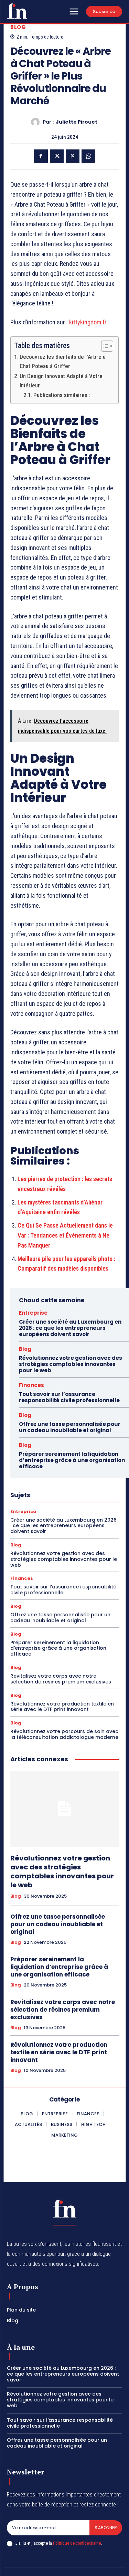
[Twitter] (57, 156)
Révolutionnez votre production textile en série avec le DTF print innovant (62, 1707)
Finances (31, 1385)
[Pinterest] (73, 156)
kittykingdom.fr (88, 322)
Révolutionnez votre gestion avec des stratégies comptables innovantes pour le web (71, 1364)
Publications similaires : (62, 395)
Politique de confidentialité (77, 2543)
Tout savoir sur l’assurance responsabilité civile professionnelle (69, 1397)
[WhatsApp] (88, 156)
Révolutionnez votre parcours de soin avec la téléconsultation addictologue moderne (64, 1734)
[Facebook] (41, 156)
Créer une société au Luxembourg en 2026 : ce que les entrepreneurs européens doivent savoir (70, 1328)
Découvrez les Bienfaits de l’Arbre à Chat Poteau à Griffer (63, 361)
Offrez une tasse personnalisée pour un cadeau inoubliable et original (70, 1427)
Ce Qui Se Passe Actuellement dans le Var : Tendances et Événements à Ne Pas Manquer (65, 1235)
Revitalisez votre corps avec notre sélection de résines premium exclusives (61, 1679)
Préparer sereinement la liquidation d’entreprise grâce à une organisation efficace (72, 1460)
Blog (18, 27)
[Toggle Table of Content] (104, 346)
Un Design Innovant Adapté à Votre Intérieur (61, 381)
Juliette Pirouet (77, 122)
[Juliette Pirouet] (37, 122)
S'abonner (106, 2528)
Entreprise (33, 1313)
